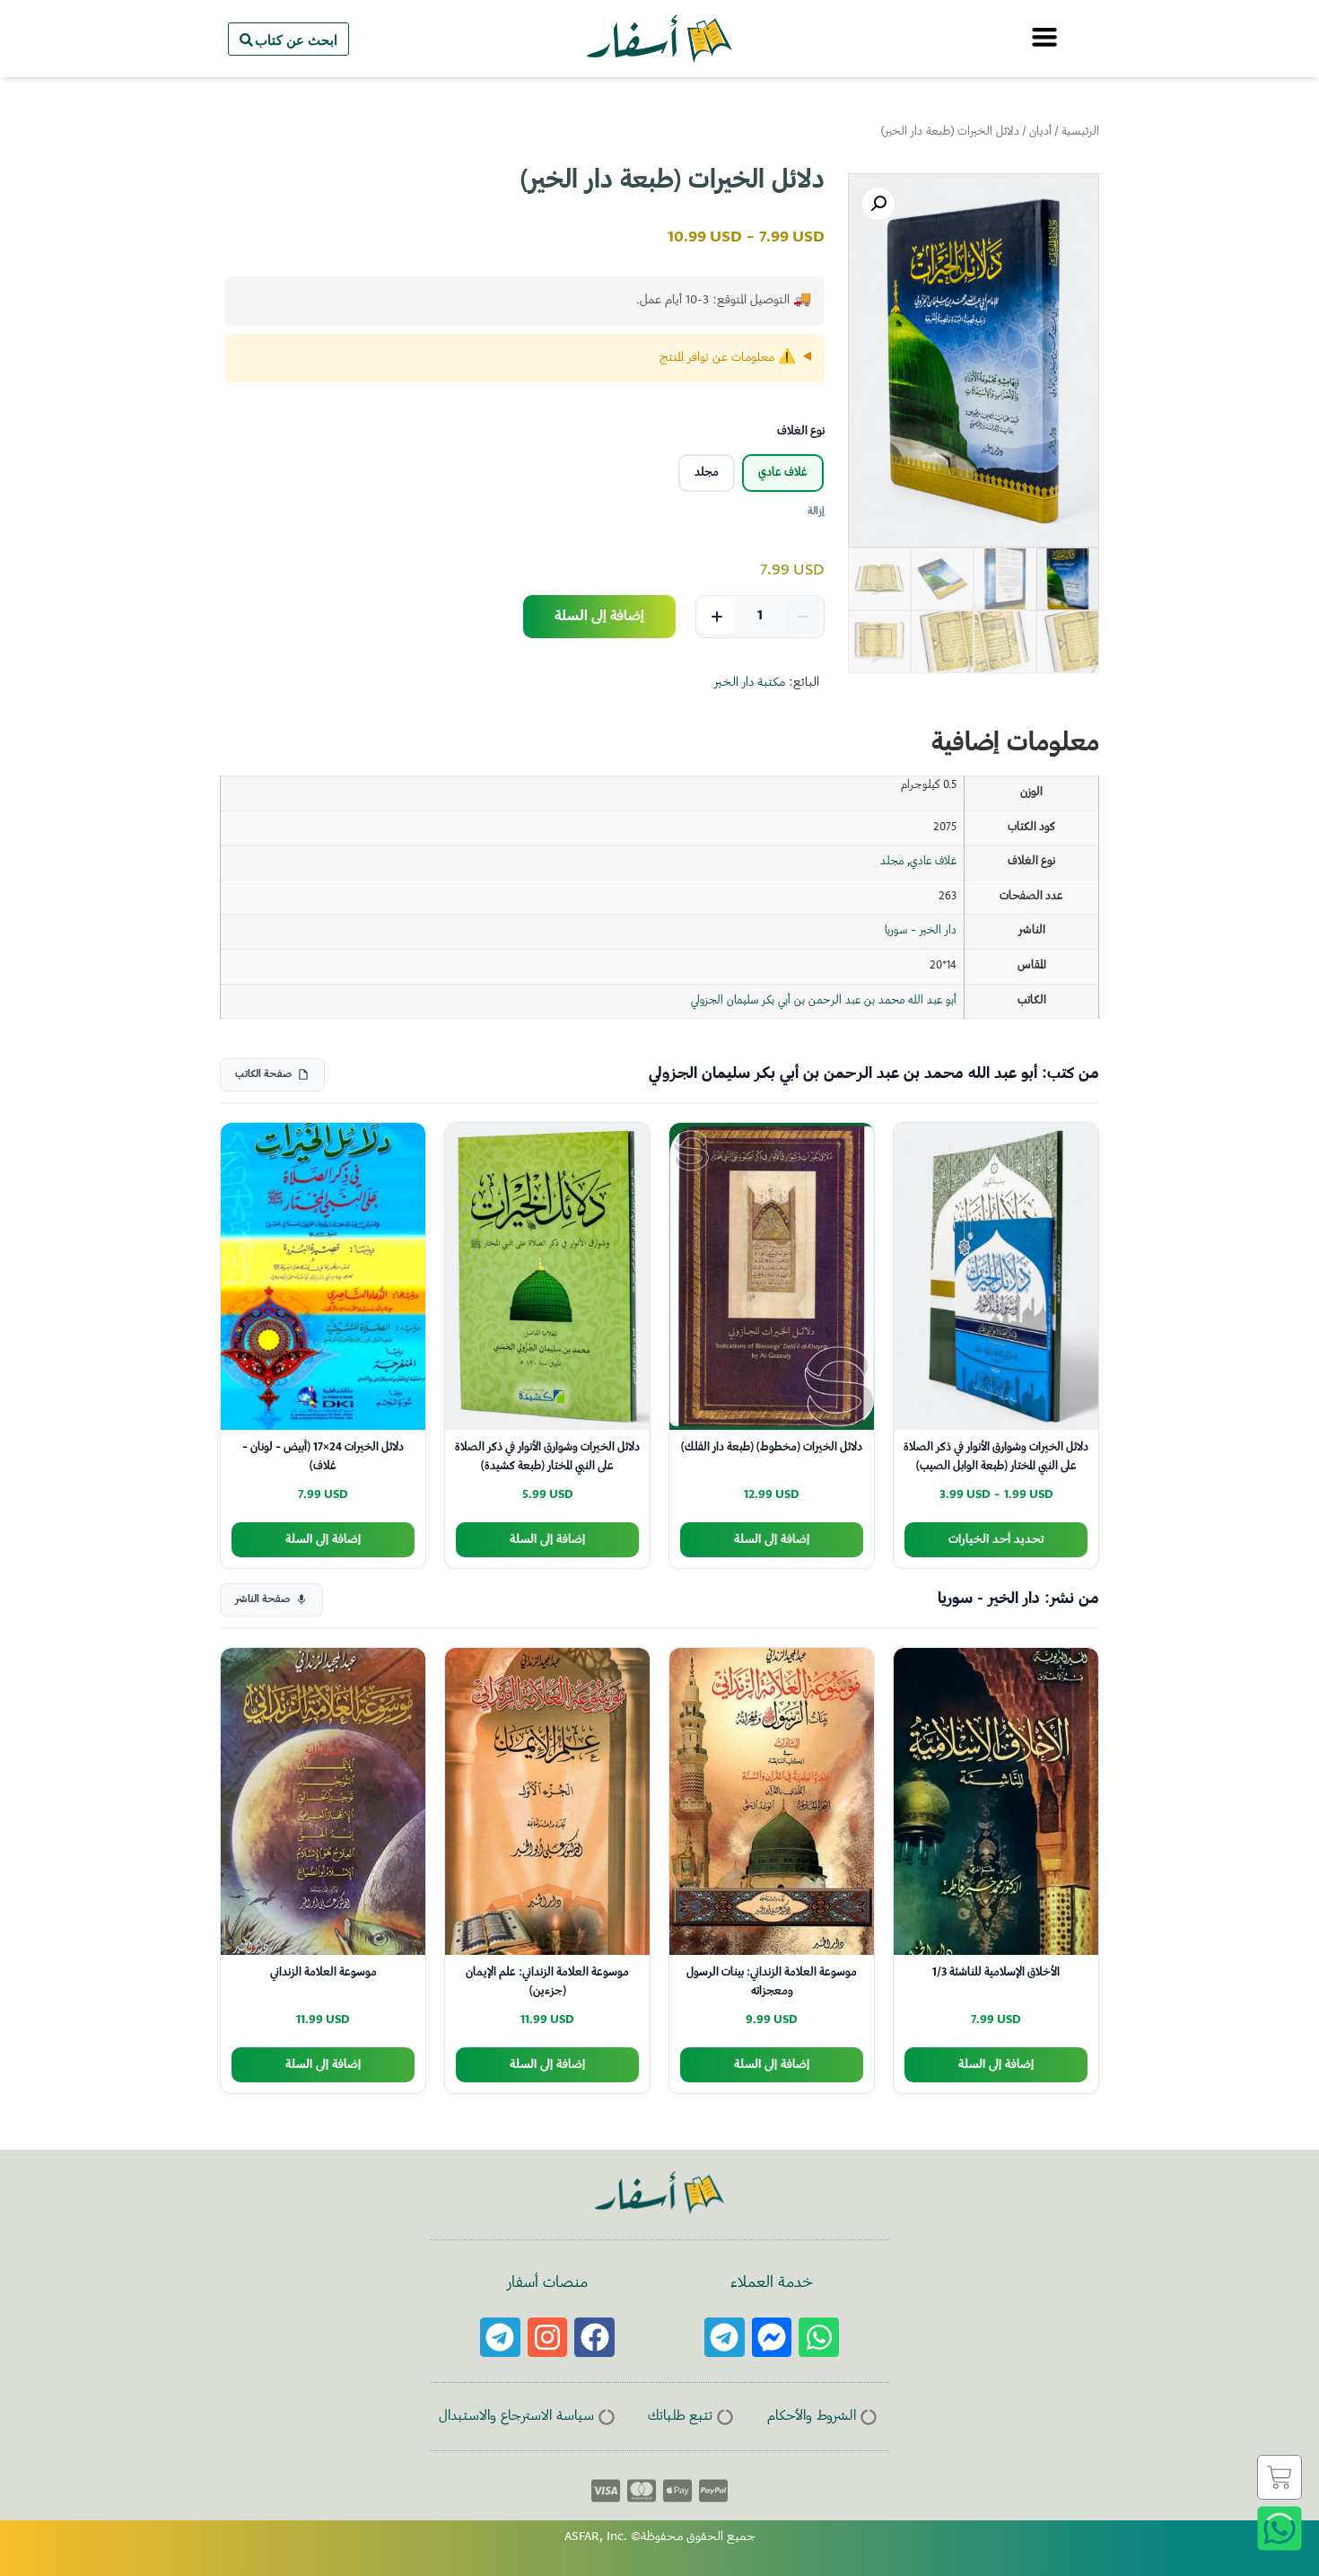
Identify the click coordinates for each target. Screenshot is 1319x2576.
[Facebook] (594, 2338)
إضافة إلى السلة (599, 617)
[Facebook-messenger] (772, 2338)
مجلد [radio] (707, 473)
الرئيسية (1080, 132)
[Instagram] (548, 2338)
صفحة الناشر (262, 1600)
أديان (1040, 132)
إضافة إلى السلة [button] (772, 1540)
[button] (878, 204)
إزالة (816, 512)
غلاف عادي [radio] (783, 473)
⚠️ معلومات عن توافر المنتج (728, 358)
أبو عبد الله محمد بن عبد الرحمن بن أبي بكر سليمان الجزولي (824, 1001)
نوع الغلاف (801, 432)
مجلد (892, 862)
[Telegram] (725, 2338)
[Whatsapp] (819, 2338)
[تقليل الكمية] (803, 617)
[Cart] (1280, 2477)
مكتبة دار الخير (750, 683)
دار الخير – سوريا (921, 931)
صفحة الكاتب (263, 1075)
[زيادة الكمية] (717, 617)
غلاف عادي (933, 862)
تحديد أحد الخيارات (996, 1540)
